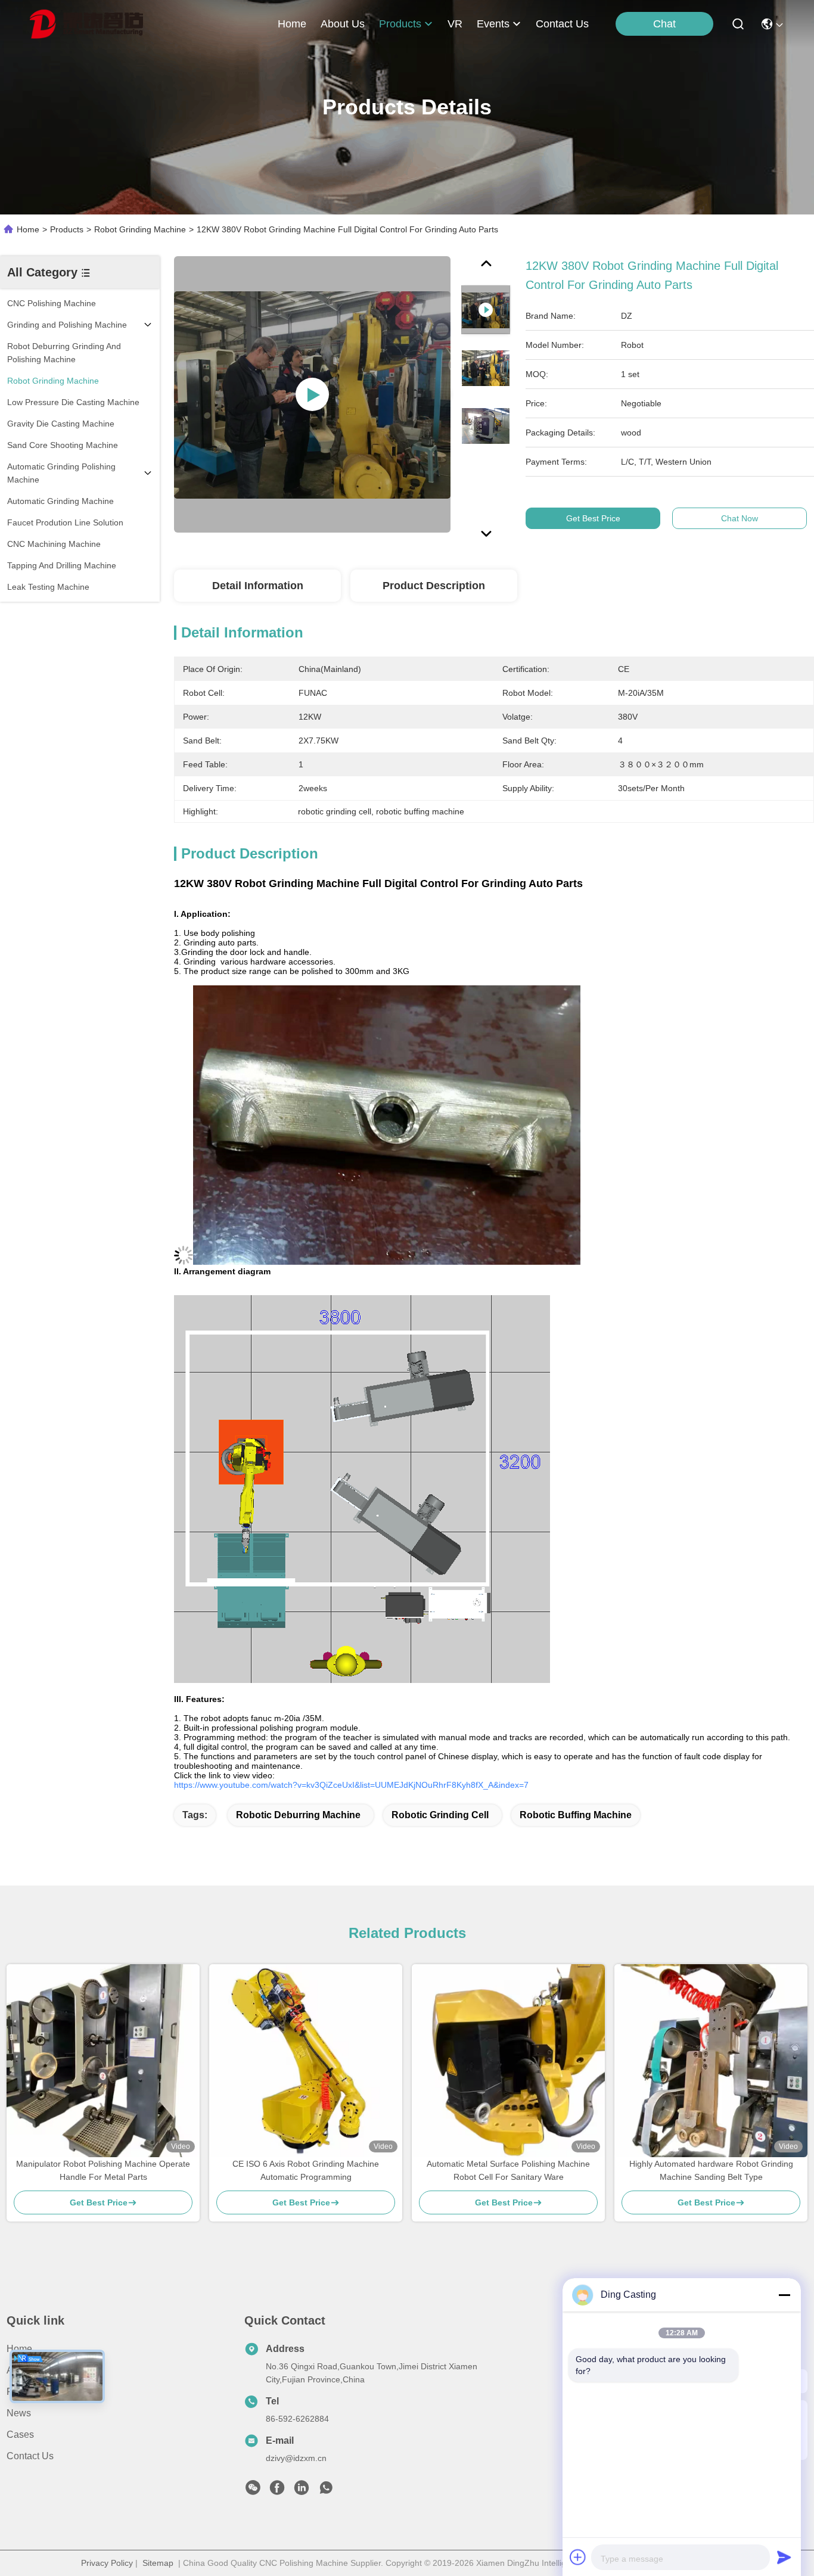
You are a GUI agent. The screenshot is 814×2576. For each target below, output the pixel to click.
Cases (20, 2435)
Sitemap (158, 2563)
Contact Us (30, 2456)
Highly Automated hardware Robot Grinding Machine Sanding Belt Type (711, 2170)
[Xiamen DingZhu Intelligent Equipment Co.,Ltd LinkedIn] (302, 2491)
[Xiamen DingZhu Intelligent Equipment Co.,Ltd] (86, 24)
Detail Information (258, 586)
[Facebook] (277, 2491)
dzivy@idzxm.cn (296, 2458)
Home (292, 24)
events (493, 24)
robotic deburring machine (298, 1815)
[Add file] (578, 2557)
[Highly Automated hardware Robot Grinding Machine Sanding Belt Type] (711, 2061)
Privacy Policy (107, 2563)
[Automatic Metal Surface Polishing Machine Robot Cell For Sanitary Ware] (508, 2061)
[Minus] (784, 2295)
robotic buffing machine (576, 1815)
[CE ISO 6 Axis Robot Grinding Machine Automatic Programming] (306, 2061)
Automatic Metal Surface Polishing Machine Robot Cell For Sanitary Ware (508, 2170)
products (400, 24)
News (19, 2413)
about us (343, 24)
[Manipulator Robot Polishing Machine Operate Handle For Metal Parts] (103, 2061)
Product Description (434, 586)
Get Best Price (593, 518)
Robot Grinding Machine (140, 229)
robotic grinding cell (440, 1815)
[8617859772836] (326, 2491)
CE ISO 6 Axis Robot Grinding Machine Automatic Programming (306, 2170)
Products (67, 229)
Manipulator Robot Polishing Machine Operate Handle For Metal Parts (103, 2170)
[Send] (784, 2557)
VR (455, 24)
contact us (562, 24)
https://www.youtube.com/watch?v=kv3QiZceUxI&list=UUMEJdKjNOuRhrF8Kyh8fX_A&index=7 (351, 1785)
